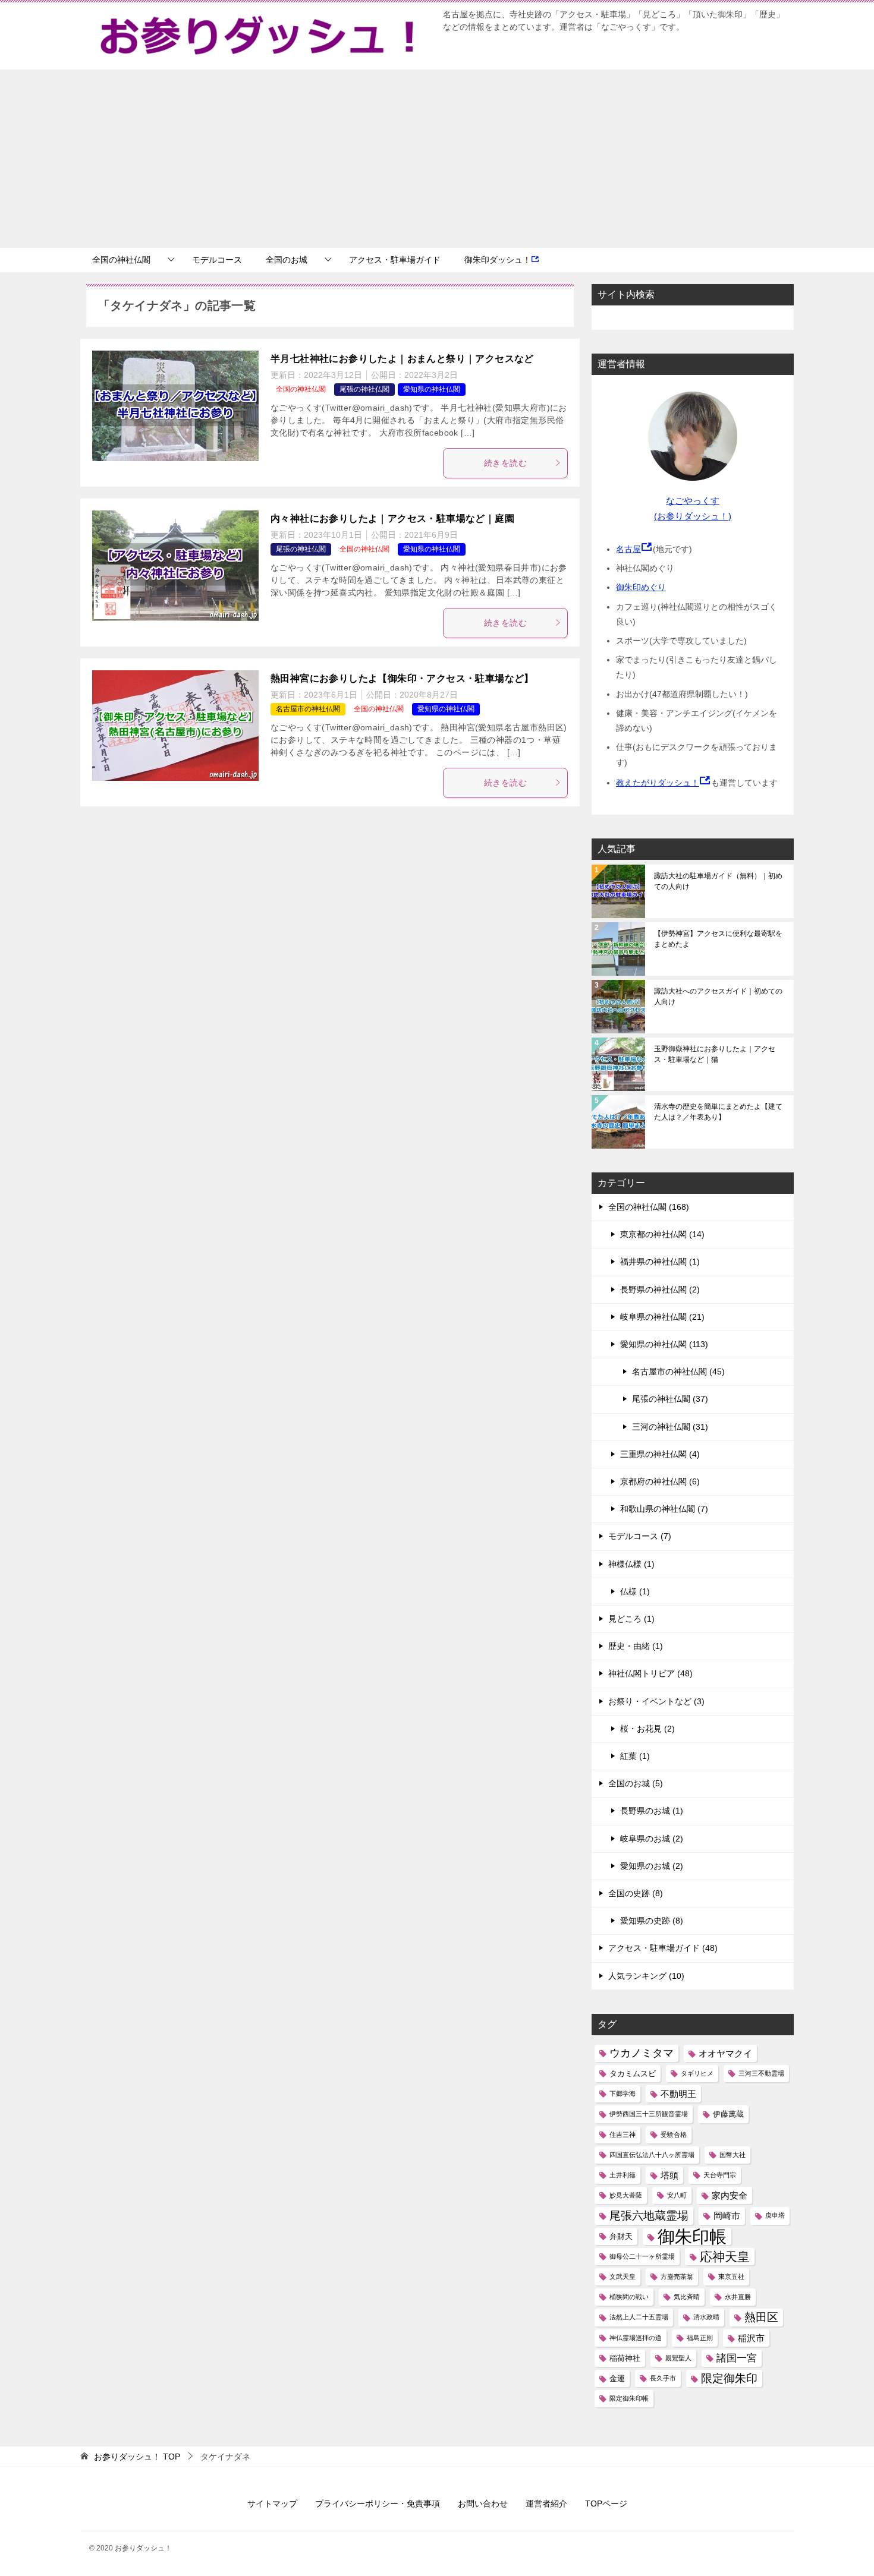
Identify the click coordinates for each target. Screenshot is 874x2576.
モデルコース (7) (640, 1536)
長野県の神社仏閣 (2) (660, 1289)
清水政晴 (706, 2317)
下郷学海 (623, 2093)
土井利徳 (623, 2175)
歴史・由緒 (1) (636, 1646)
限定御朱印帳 (629, 2398)
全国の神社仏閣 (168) (649, 1207)
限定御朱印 (729, 2378)
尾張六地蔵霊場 (649, 2216)
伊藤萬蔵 (728, 2114)
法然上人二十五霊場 (639, 2317)
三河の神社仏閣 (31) (670, 1427)
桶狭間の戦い (629, 2297)
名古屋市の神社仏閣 (308, 709)
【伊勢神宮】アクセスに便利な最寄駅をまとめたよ (718, 939)
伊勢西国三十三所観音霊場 (649, 2114)
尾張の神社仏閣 (364, 389)
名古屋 (628, 549)
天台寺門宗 (720, 2175)
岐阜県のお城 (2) (652, 1839)
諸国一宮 (737, 2358)
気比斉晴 (687, 2297)
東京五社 (731, 2277)
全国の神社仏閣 (121, 260)
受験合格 (674, 2134)
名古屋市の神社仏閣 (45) (678, 1371)
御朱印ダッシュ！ (498, 260)
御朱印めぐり (641, 587)
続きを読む (505, 463)
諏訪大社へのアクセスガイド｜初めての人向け (718, 997)
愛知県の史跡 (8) (652, 1921)
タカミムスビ (633, 2074)
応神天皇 (725, 2257)
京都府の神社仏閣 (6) (660, 1481)
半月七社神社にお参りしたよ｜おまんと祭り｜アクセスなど (402, 359)
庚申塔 (775, 2215)
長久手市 (663, 2378)
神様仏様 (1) (631, 1564)
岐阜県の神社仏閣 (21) (662, 1317)
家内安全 (730, 2195)
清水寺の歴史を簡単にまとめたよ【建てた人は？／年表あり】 (718, 1112)
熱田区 (761, 2317)
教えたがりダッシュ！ (658, 783)
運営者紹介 (546, 2504)
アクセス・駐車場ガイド (395, 260)
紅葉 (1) (635, 1756)
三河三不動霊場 (761, 2073)
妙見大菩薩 (626, 2195)
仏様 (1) (635, 1591)
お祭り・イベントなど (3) (656, 1701)
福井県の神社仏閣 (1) (660, 1262)
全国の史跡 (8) (636, 1893)
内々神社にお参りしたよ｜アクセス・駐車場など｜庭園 (392, 518)
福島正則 (700, 2338)
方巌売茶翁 (677, 2277)
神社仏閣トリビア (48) (650, 1673)
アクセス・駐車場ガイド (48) (663, 1948)
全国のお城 (287, 260)
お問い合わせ (483, 2504)
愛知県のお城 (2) (652, 1866)
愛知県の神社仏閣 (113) (664, 1344)
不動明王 (678, 2094)
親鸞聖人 (678, 2358)
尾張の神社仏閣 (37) (670, 1399)
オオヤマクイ (725, 2053)
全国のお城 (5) (636, 1783)
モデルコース (217, 260)
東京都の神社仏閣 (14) (662, 1234)
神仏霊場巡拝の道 (636, 2338)
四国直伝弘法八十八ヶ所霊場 (652, 2155)
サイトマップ (272, 2504)
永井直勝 (738, 2297)
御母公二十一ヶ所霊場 (642, 2256)
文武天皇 (623, 2277)
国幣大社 (732, 2155)
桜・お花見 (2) (647, 1729)
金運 (617, 2378)
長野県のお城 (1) (652, 1811)
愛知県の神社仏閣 (432, 389)
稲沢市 (751, 2338)
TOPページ (606, 2504)
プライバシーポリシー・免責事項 (378, 2504)
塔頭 (669, 2175)
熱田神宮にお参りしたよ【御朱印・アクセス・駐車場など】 (402, 678)
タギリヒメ (697, 2073)
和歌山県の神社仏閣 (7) (664, 1509)
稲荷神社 (625, 2358)
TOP (137, 2457)
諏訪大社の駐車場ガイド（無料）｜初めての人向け (718, 881)
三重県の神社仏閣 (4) (660, 1454)
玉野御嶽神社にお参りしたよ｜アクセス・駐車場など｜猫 (715, 1054)
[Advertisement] (437, 159)
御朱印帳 (692, 2236)
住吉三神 (623, 2134)
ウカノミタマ (642, 2053)
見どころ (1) (631, 1619)
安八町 (677, 2195)
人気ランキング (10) (646, 1976)
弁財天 (621, 2236)
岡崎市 (727, 2216)
